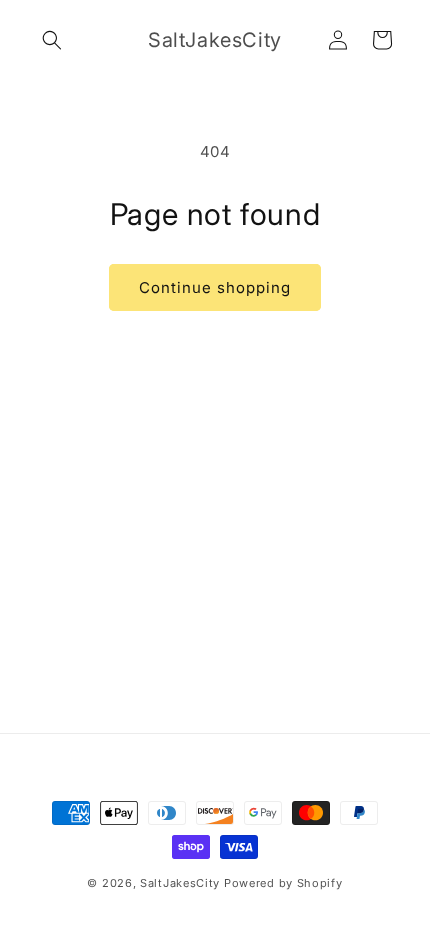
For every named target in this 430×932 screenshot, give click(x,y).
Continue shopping (215, 287)
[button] (52, 40)
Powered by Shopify (283, 883)
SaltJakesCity (180, 883)
